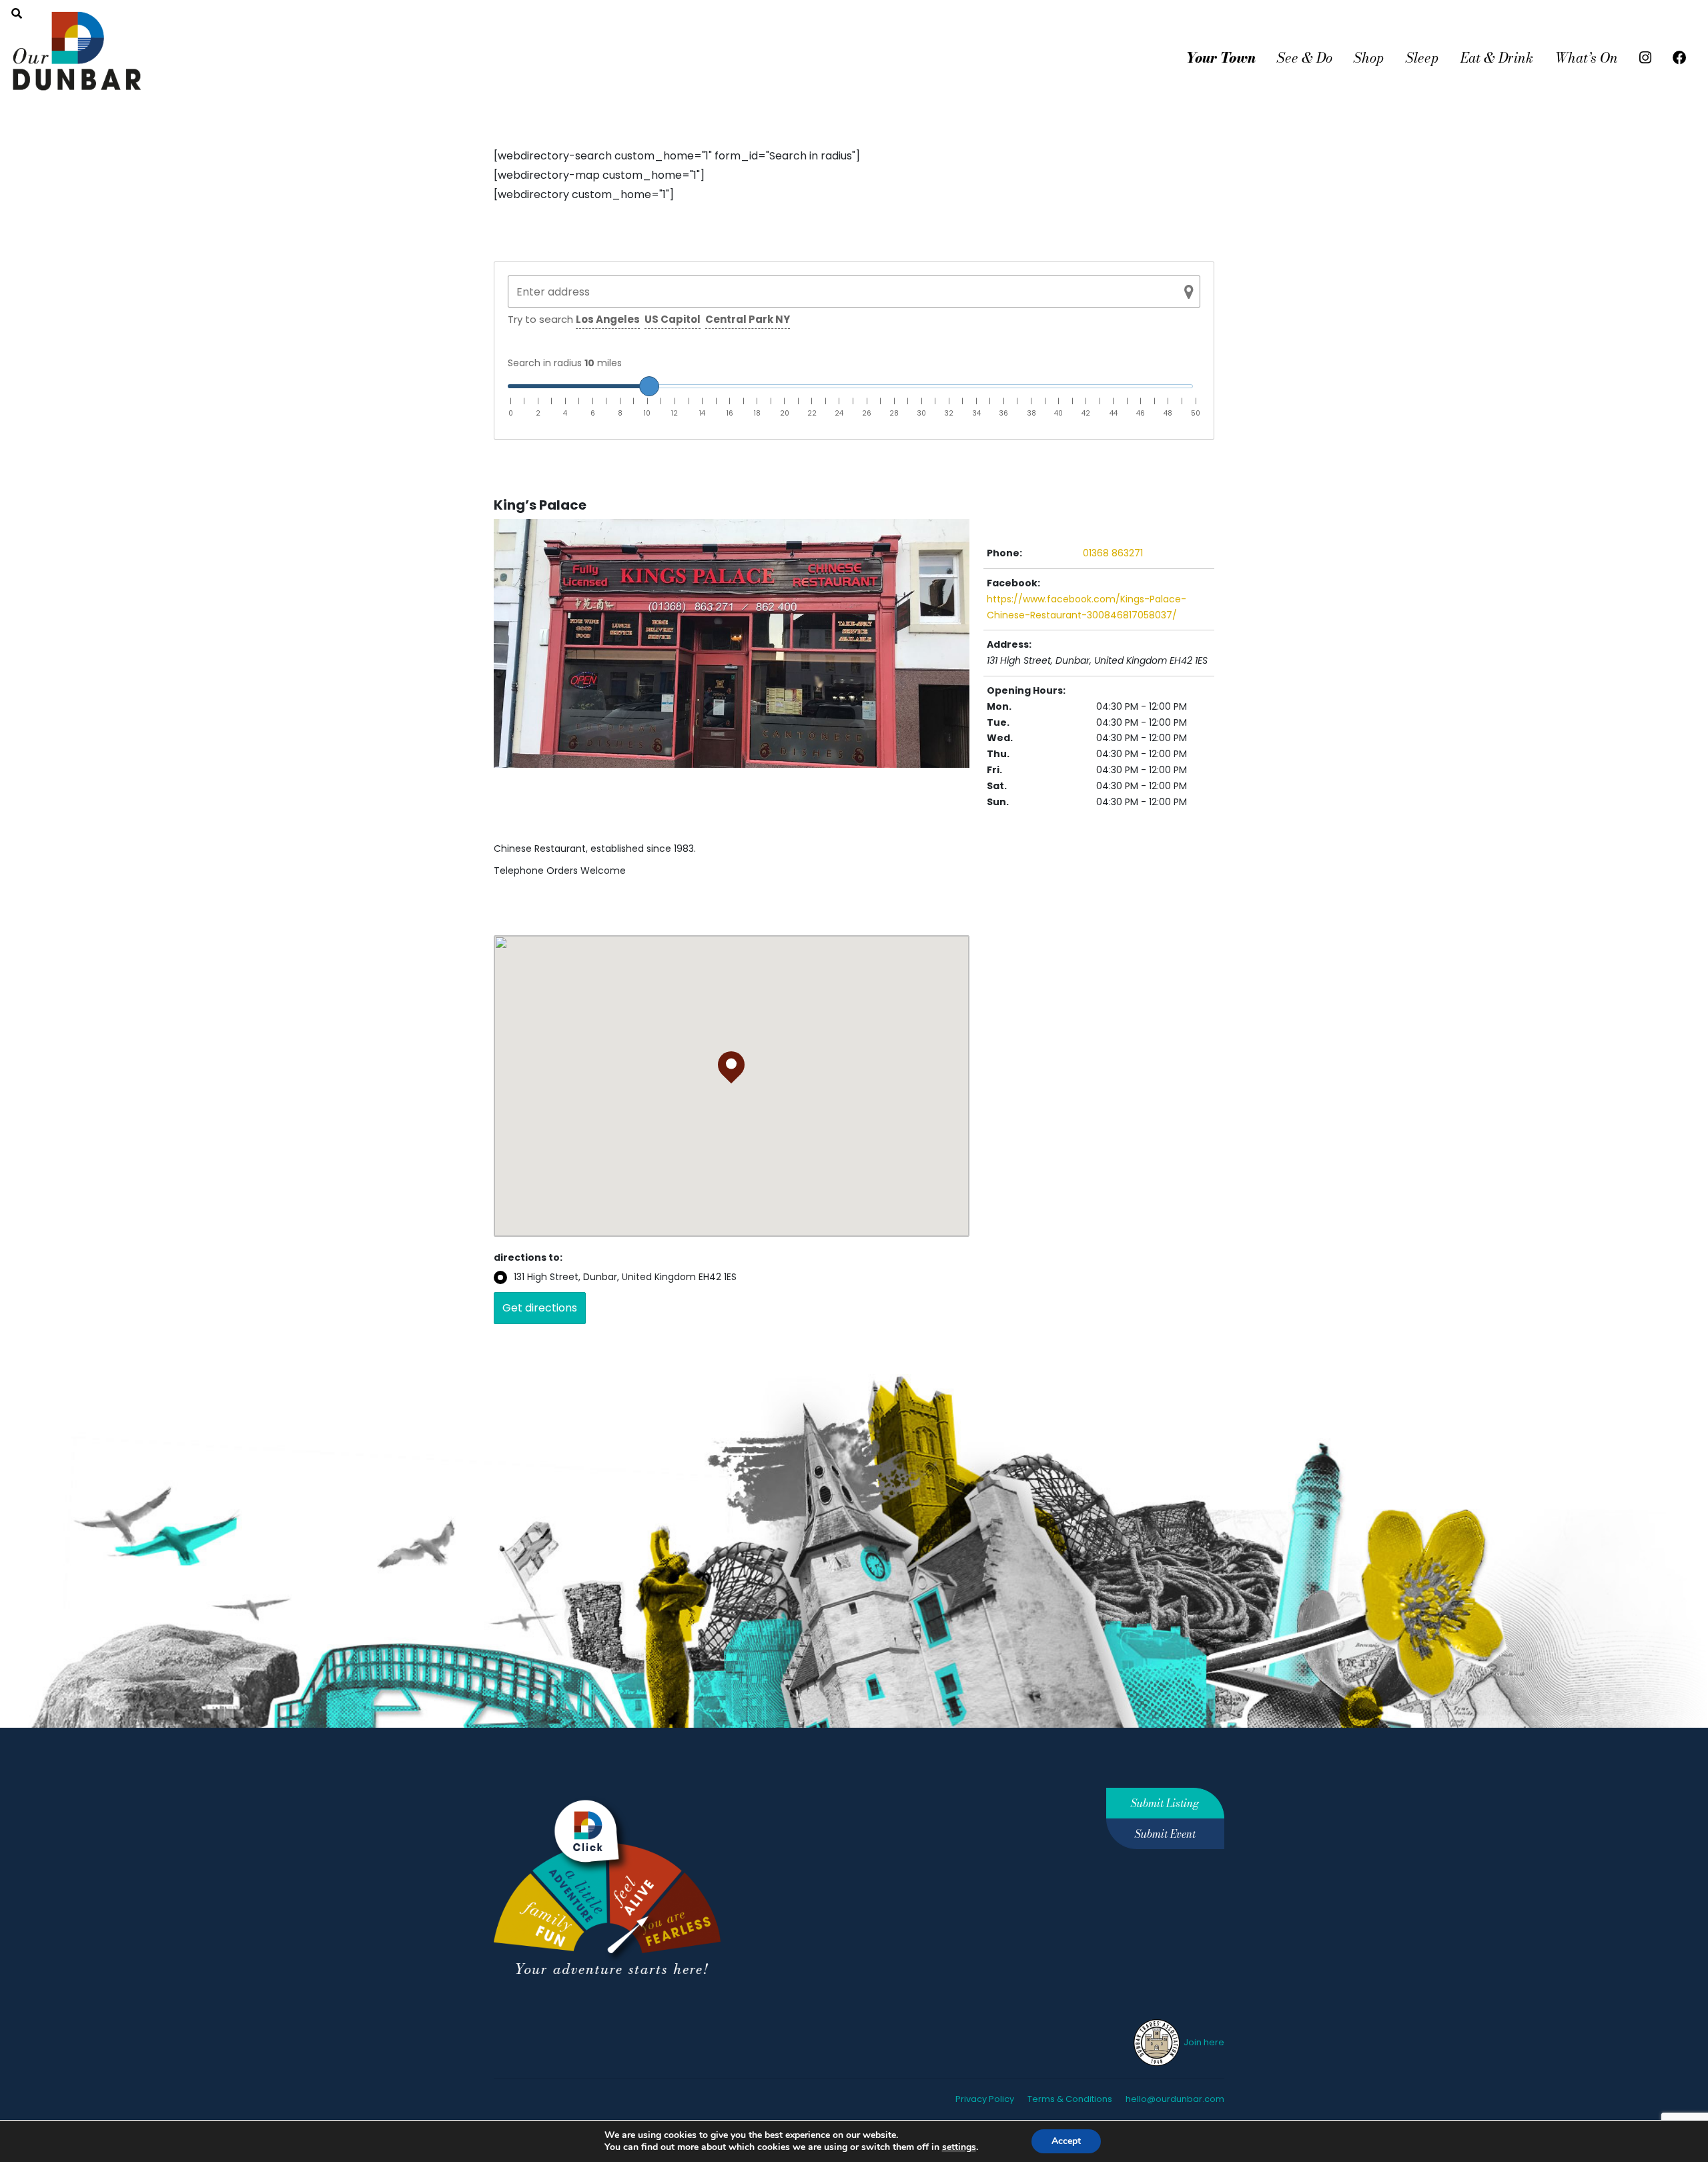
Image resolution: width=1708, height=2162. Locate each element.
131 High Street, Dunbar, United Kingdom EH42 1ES (625, 1277)
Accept (1066, 2141)
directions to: (528, 1257)
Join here (1203, 2042)
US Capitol (673, 319)
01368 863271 (1113, 553)
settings (959, 2147)
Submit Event (1165, 1834)
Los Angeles (608, 319)
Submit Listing (1165, 1803)
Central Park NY (748, 319)
